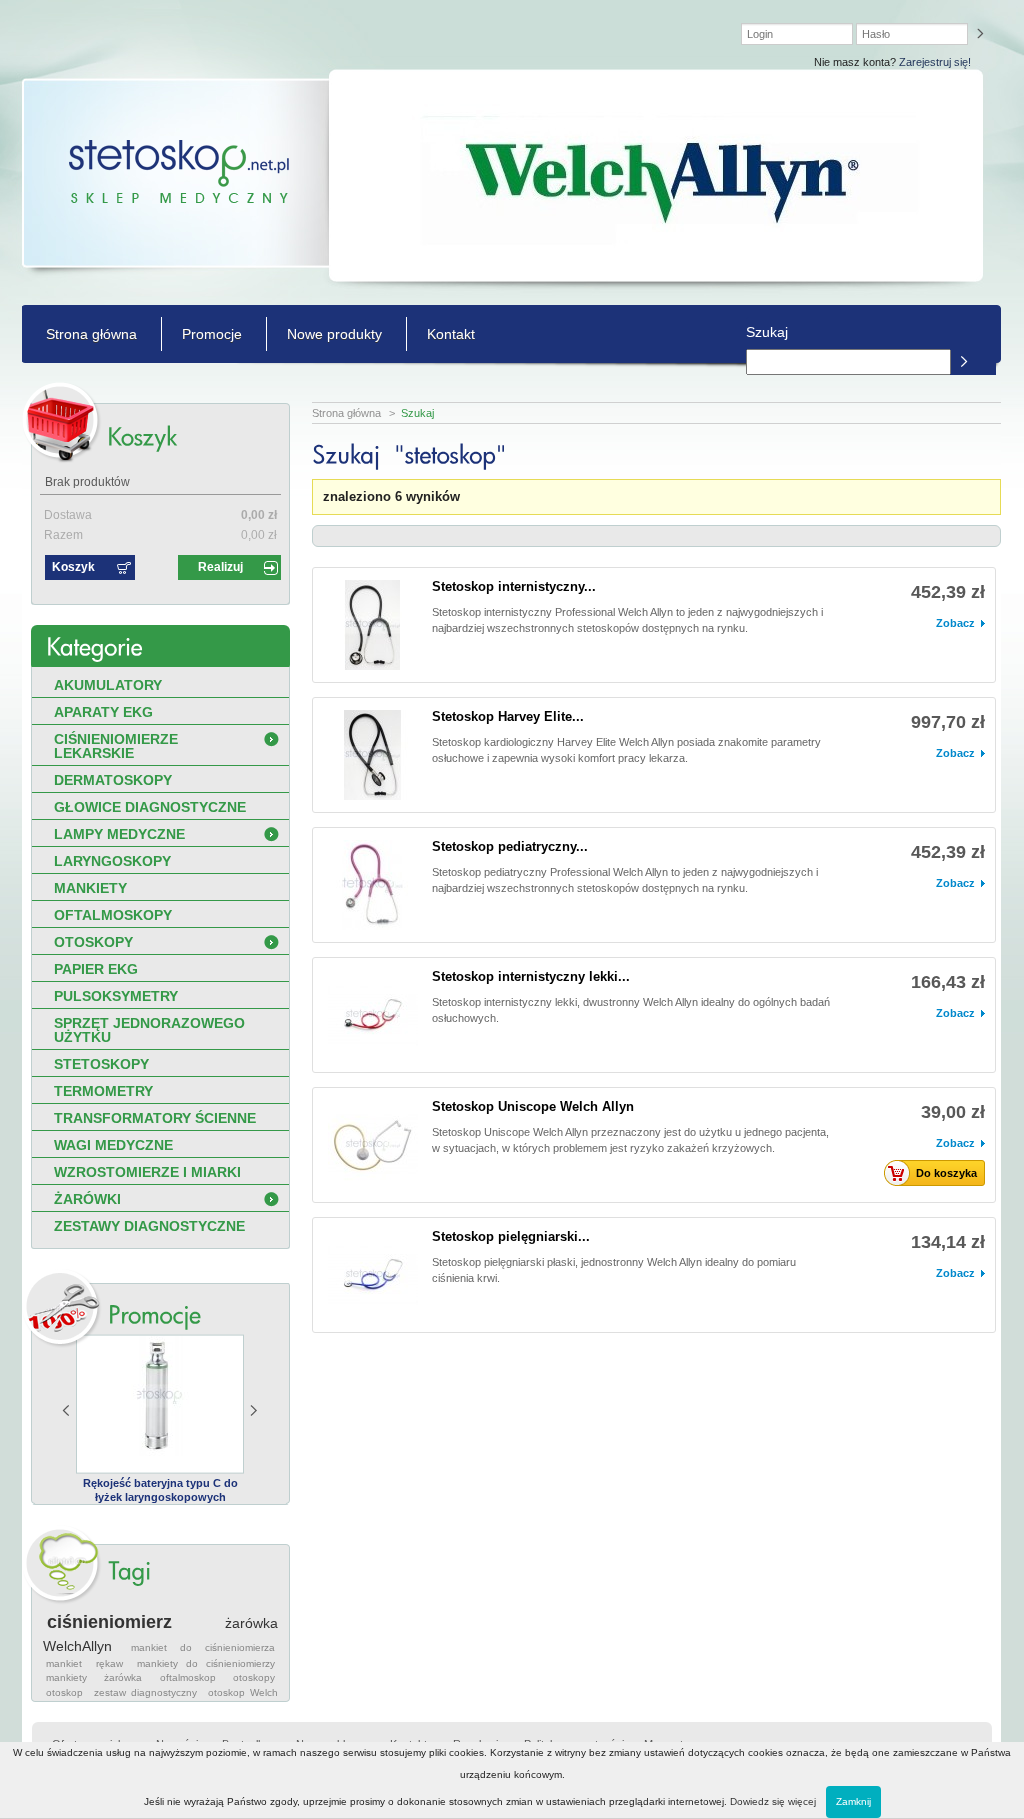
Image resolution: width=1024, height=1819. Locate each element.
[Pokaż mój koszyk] (142, 436)
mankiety (66, 1677)
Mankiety (90, 888)
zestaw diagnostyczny (145, 1692)
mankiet (64, 1663)
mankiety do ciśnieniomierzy (206, 1663)
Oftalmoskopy (113, 915)
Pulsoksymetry (116, 996)
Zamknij (853, 1801)
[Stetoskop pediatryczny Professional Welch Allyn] (373, 885)
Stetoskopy (101, 1064)
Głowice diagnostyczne (150, 807)
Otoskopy (93, 942)
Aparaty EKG (103, 712)
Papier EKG (96, 969)
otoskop (64, 1692)
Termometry (103, 1091)
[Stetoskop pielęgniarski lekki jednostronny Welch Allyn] (373, 1275)
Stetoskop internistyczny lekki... (531, 976)
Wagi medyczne (113, 1145)
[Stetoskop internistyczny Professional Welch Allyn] (373, 625)
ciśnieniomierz (109, 1622)
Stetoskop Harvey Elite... (508, 716)
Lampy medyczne (119, 834)
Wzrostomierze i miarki (147, 1172)
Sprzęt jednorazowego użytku (149, 1030)
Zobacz (955, 623)
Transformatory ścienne (155, 1118)
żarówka (123, 1677)
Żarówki (87, 1199)
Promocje (212, 334)
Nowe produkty (334, 334)
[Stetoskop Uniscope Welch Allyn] (373, 1145)
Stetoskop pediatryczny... (510, 846)
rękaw (109, 1663)
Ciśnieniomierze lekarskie (116, 746)
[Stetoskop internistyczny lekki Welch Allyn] (373, 1015)
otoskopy (254, 1677)
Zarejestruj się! (935, 62)
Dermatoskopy (113, 780)
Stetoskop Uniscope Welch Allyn (533, 1106)
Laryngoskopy (112, 861)
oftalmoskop (188, 1677)
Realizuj (220, 567)
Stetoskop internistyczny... (514, 586)
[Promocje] (154, 1314)
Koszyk (73, 567)
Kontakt (451, 334)
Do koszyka (946, 1173)
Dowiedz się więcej (773, 1801)
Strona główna (91, 334)
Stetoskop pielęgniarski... (511, 1236)
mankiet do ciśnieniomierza (203, 1647)
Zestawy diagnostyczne (149, 1226)
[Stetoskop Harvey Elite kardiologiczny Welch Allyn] (373, 755)
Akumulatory (108, 685)
